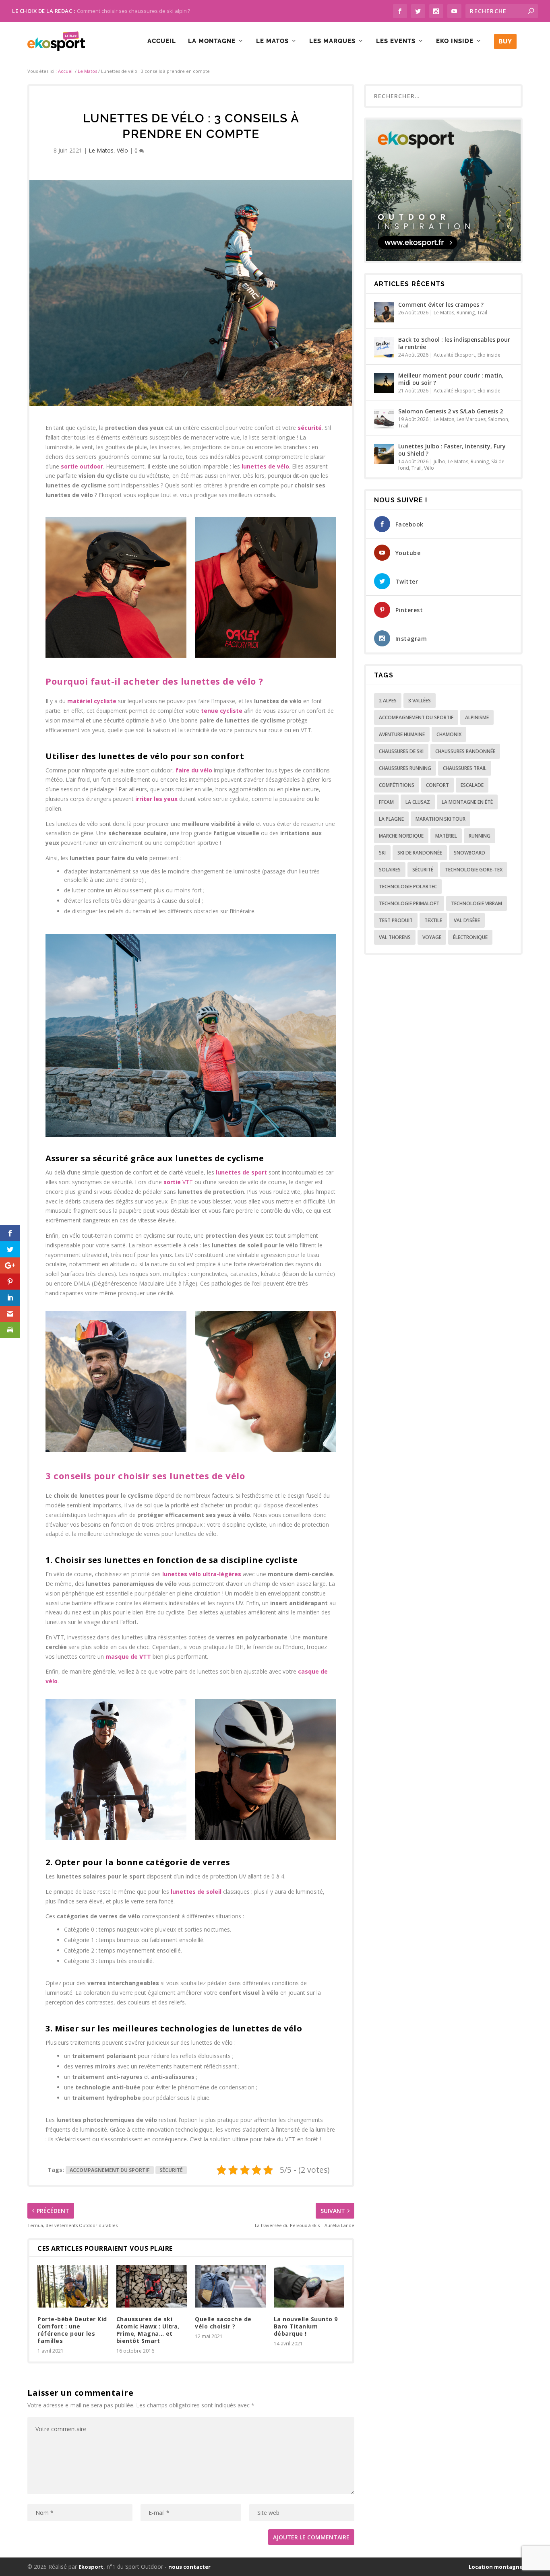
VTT (178, 1182)
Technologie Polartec (408, 887)
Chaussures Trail (465, 768)
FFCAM (386, 802)
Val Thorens (395, 937)
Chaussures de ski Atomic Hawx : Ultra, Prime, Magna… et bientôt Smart (148, 2330)
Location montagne (496, 2567)
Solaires (390, 870)
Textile (433, 920)
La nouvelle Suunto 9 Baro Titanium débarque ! (306, 2326)
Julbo (439, 461)
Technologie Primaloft (409, 903)
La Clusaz (418, 802)
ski (382, 853)
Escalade (472, 785)
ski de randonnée (420, 853)
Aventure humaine (402, 734)
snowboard (469, 853)
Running (466, 313)
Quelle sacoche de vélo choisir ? (223, 2323)
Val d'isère (467, 920)
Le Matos (272, 41)
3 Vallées (420, 701)
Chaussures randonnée (465, 751)
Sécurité (171, 2170)
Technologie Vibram (477, 903)
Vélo (122, 150)
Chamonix (449, 734)
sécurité (310, 428)
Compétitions (397, 785)
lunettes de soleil (196, 1892)
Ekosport (91, 2567)
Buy (505, 41)
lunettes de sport (242, 1172)
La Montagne (212, 41)
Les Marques (471, 419)
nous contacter (189, 2567)
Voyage (432, 937)
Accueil (162, 41)
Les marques (332, 41)
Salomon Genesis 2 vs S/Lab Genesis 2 (451, 411)
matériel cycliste (92, 701)
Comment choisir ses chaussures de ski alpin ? (133, 11)
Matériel (446, 836)
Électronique (470, 937)
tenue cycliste (222, 711)
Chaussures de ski (401, 751)
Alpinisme (477, 717)
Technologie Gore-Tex (474, 870)
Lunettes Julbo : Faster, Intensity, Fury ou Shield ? (452, 450)
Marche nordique (401, 836)
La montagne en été (467, 802)
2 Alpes (388, 701)
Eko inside (455, 41)
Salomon (498, 419)
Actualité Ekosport (454, 355)
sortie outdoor (82, 466)
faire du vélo (194, 770)
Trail (482, 313)
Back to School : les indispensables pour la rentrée (454, 343)
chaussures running (405, 768)
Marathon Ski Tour (440, 819)
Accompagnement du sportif (110, 2170)
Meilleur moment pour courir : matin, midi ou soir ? (451, 379)
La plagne (391, 819)
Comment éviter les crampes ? (441, 304)
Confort (437, 785)
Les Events (396, 41)
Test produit (396, 920)
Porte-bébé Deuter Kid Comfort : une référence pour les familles (72, 2330)
